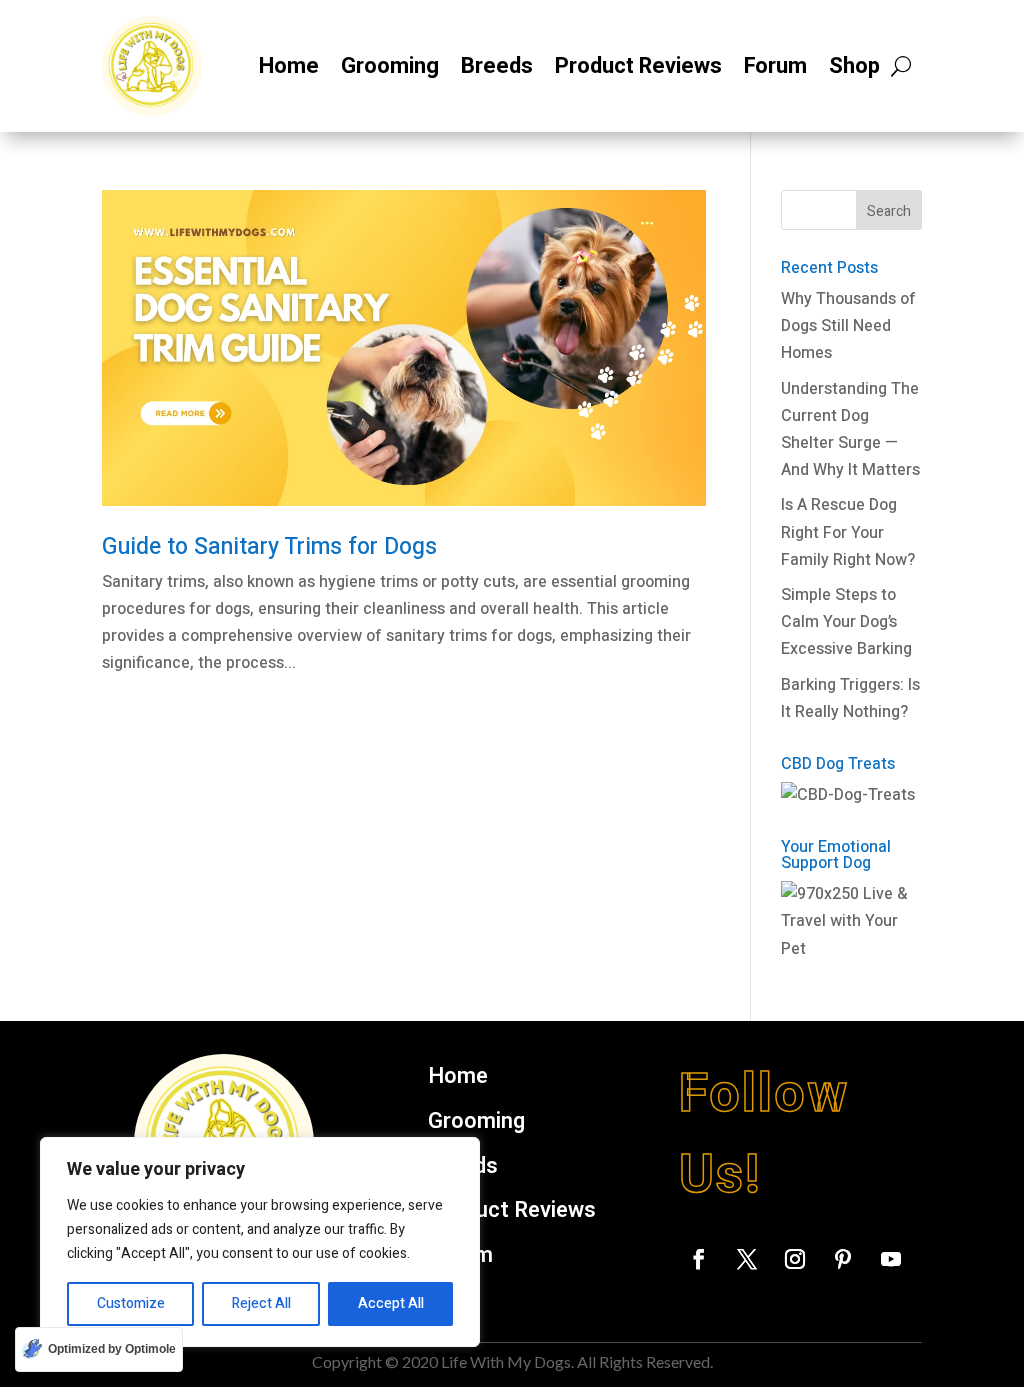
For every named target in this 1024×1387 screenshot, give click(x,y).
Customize (131, 1303)
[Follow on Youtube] (891, 1259)
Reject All (261, 1303)
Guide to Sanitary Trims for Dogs (269, 547)
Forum (775, 66)
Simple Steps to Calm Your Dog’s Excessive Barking (846, 622)
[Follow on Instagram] (795, 1259)
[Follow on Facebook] (699, 1259)
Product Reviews (638, 66)
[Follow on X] (747, 1259)
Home (289, 66)
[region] (260, 1242)
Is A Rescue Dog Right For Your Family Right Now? (848, 532)
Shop (854, 66)
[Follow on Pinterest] (843, 1259)
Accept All (391, 1303)
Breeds (497, 66)
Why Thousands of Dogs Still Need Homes (848, 326)
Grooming (390, 66)
